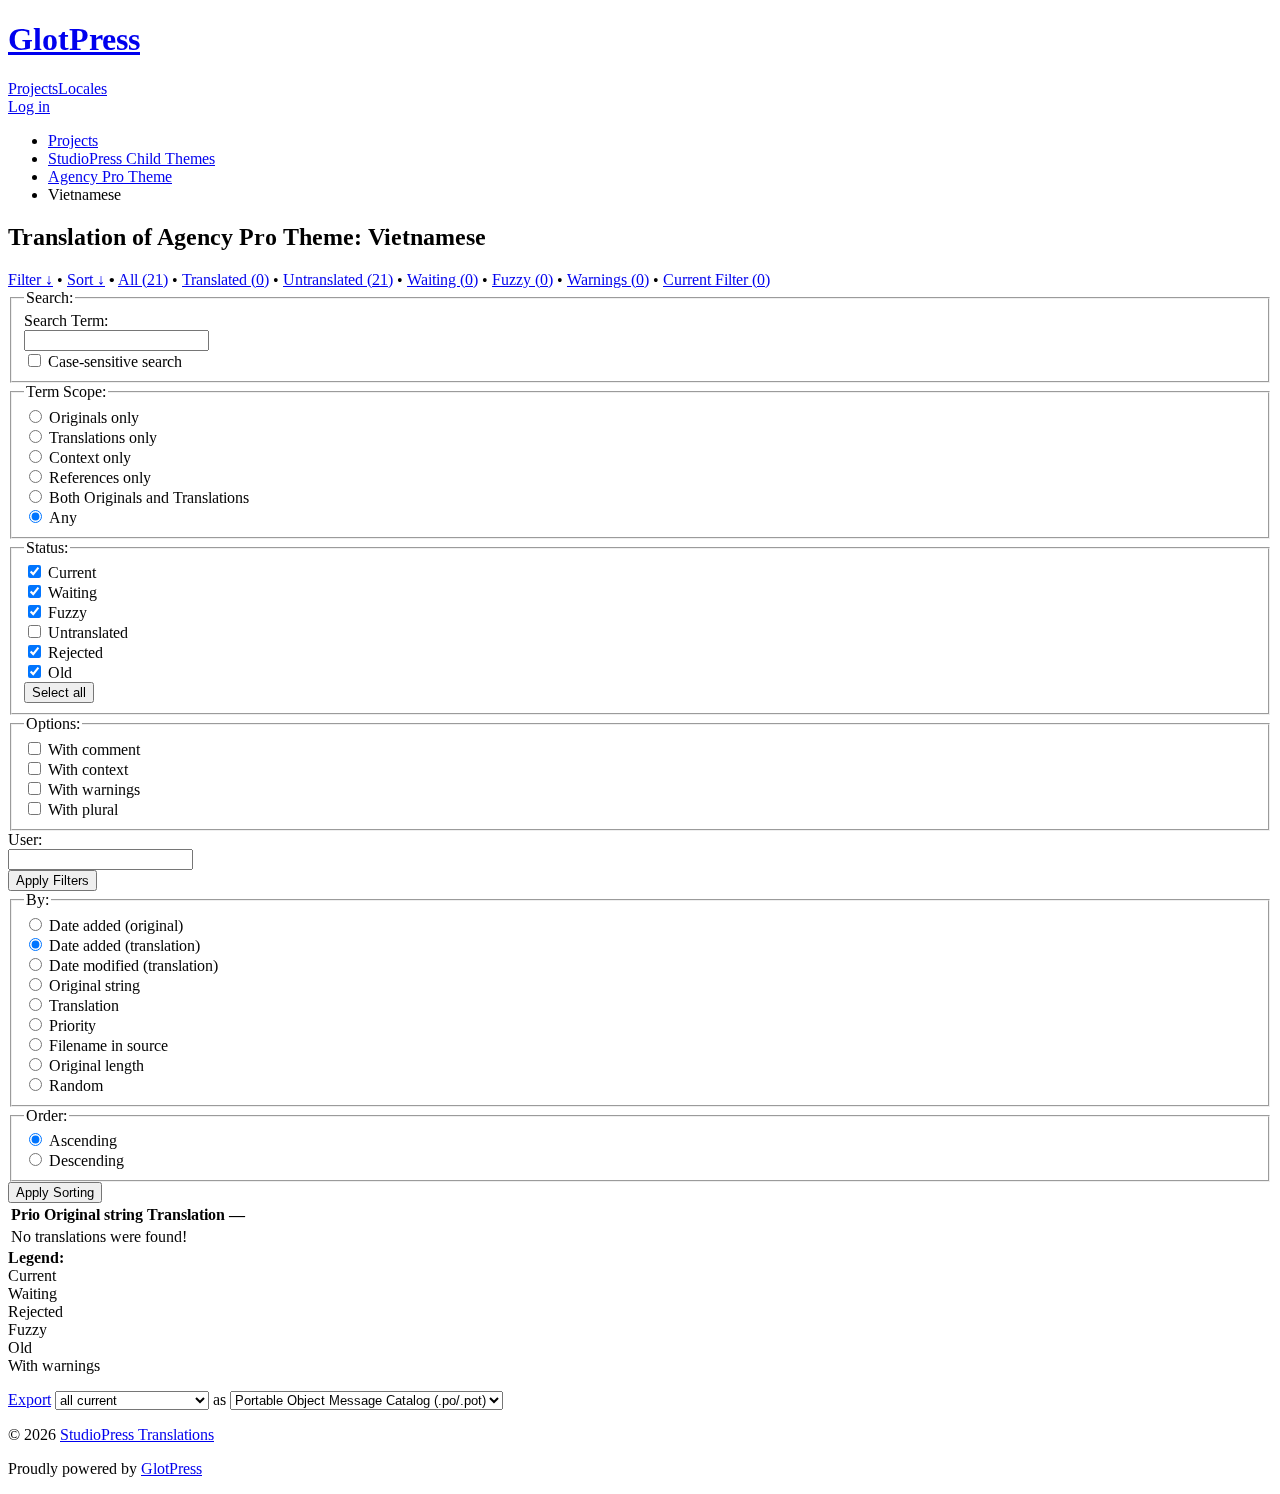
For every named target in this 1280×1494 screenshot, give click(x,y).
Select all (59, 692)
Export (29, 1399)
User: (25, 839)
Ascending (83, 1140)
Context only (90, 457)
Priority (72, 1025)
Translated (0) (225, 279)
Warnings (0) (608, 279)
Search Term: (66, 320)
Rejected (73, 652)
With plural (83, 809)
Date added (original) (116, 925)
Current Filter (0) (716, 279)
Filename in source (108, 1045)
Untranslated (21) (338, 279)
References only (100, 477)
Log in (29, 106)
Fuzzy (65, 612)
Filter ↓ (30, 279)
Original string (94, 985)
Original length (96, 1065)
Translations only (103, 437)
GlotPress (74, 39)
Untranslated (86, 632)
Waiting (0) (442, 279)
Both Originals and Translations (149, 497)
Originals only (94, 417)
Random (76, 1085)
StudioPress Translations (137, 1434)
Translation (84, 1005)
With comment (94, 749)
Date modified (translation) (133, 965)
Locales (82, 88)
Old (58, 672)
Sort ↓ (86, 279)
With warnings (94, 789)
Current (70, 572)
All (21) (143, 279)
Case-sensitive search (115, 361)
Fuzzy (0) (522, 279)
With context (88, 769)
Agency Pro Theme (110, 176)
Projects (33, 88)
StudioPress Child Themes (131, 158)
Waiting (70, 592)
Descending (86, 1160)
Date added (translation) (124, 945)
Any (63, 517)
